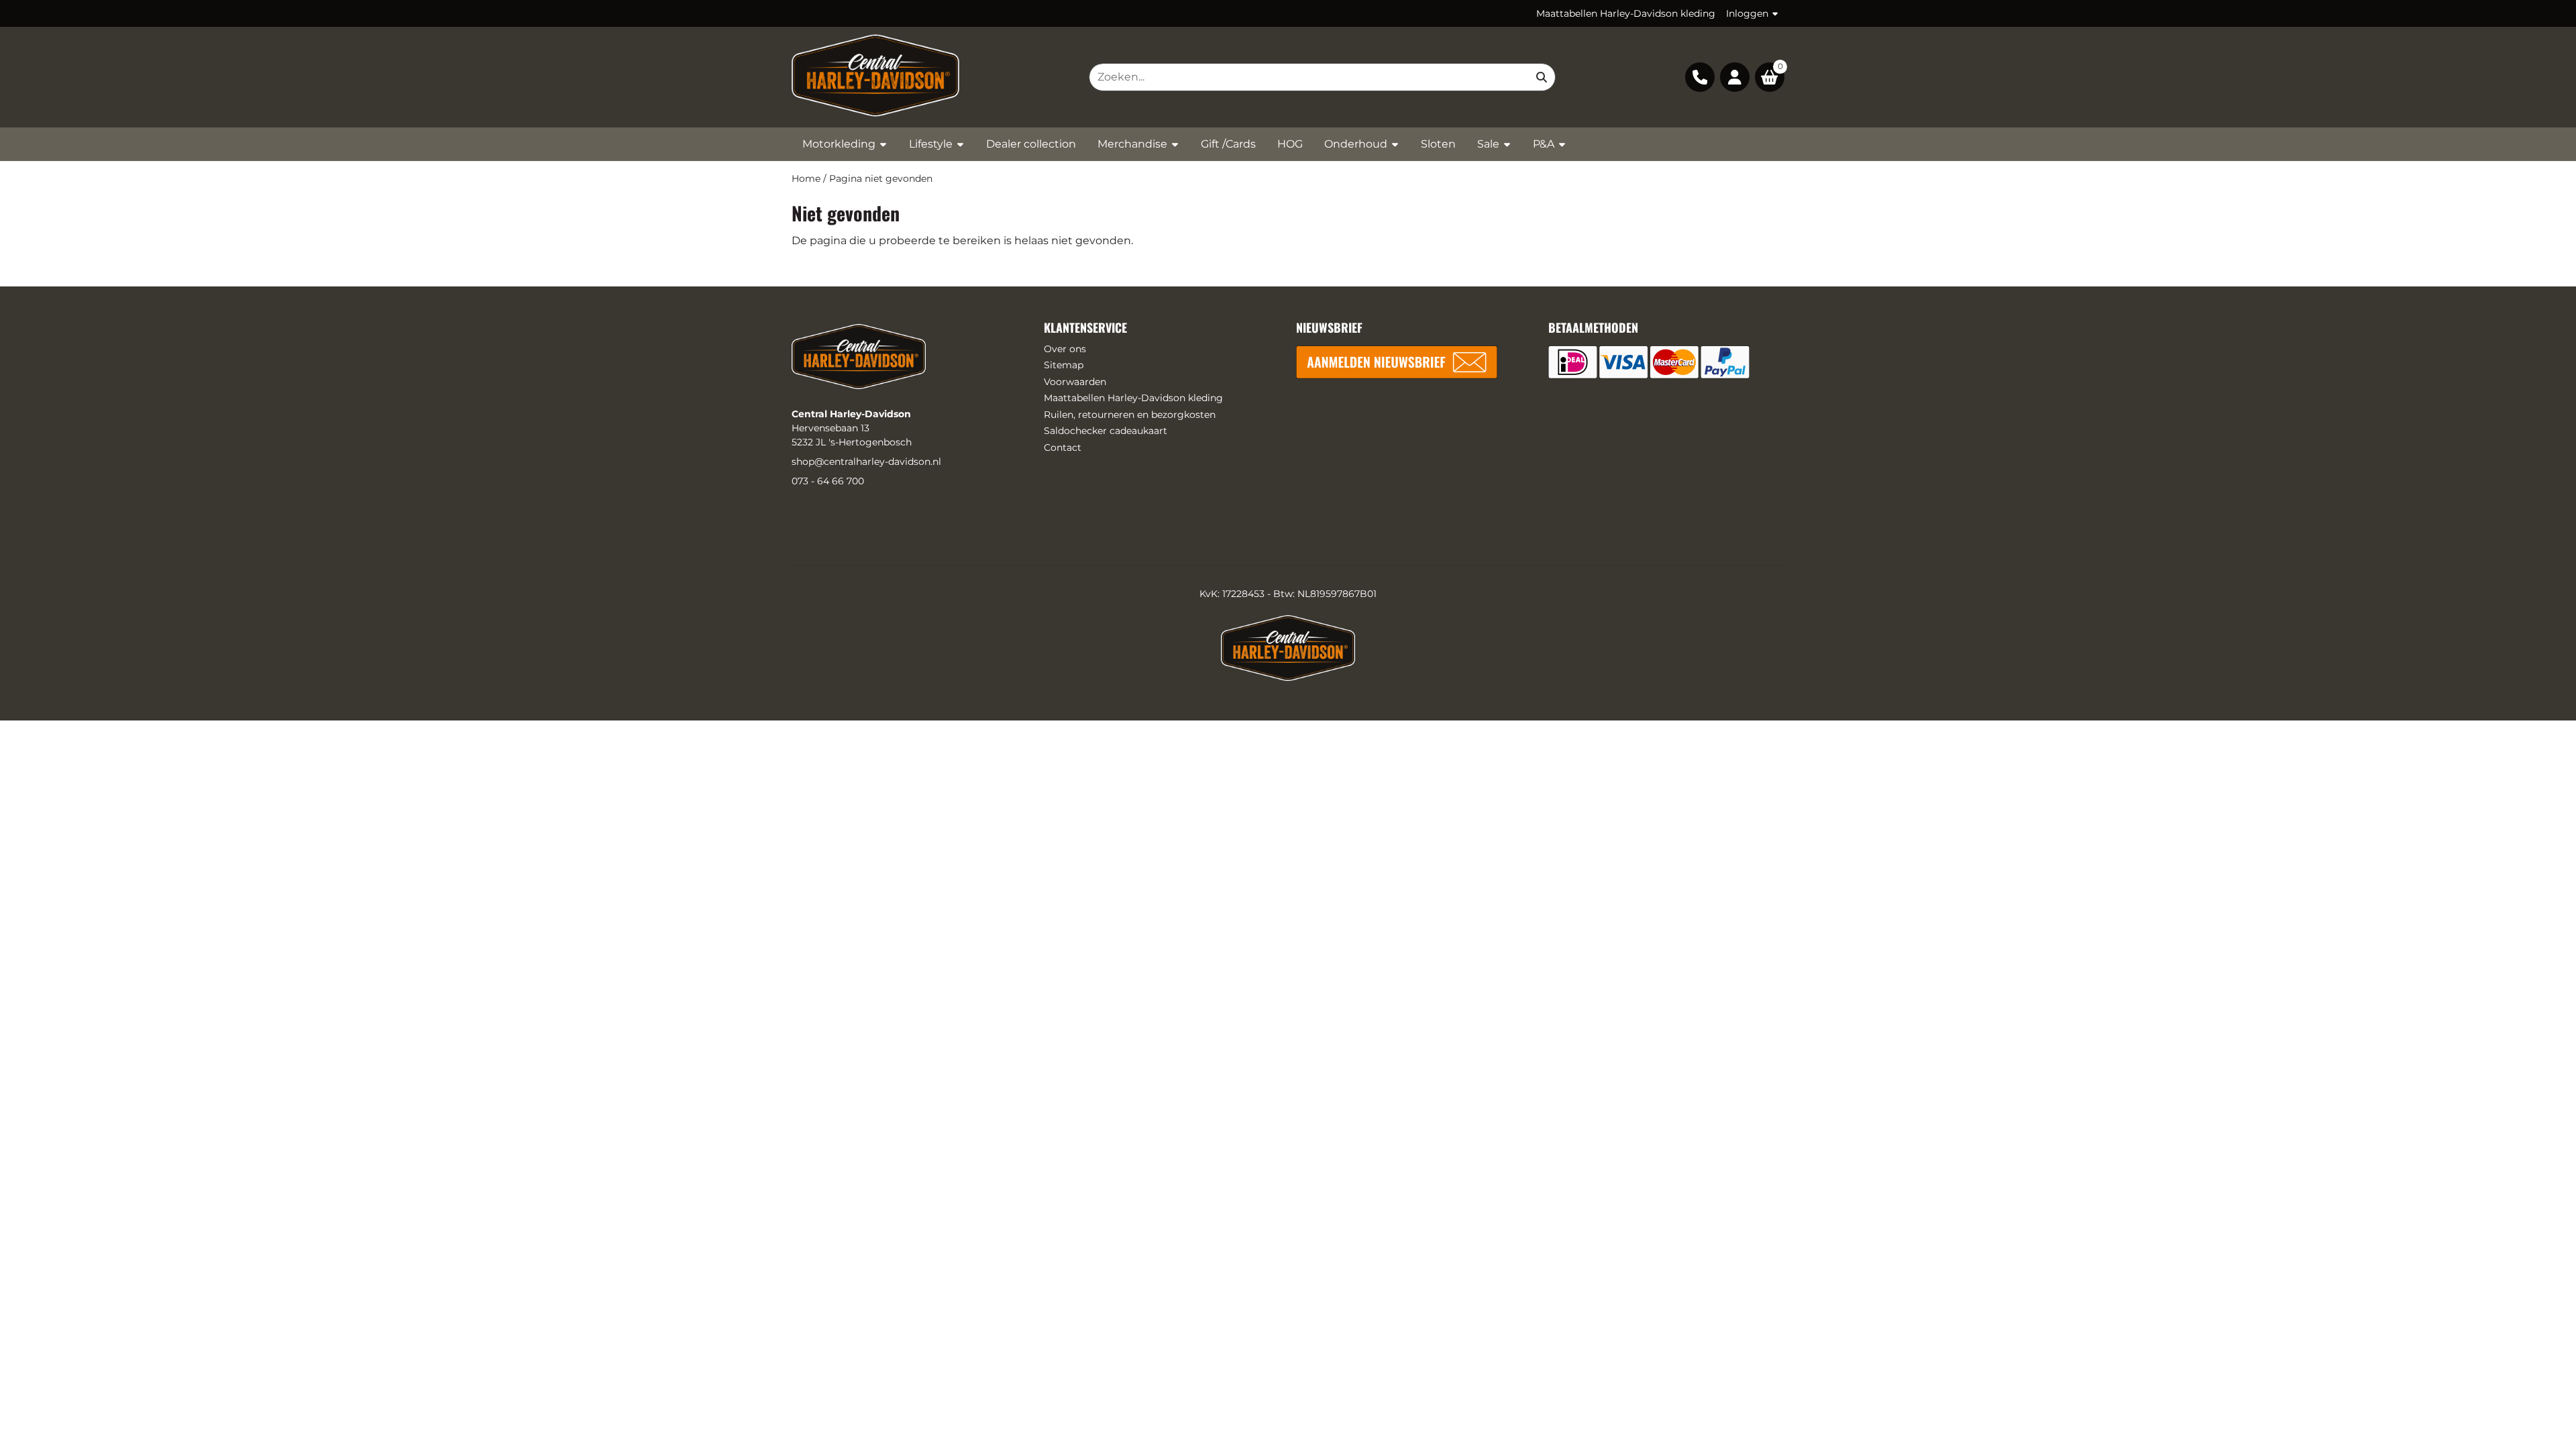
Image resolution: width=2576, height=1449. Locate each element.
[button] (1735, 77)
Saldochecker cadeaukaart (1106, 431)
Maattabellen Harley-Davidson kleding (1626, 13)
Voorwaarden (1075, 382)
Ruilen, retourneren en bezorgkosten (1130, 415)
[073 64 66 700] (1700, 77)
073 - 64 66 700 (828, 481)
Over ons (1065, 349)
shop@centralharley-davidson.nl (866, 462)
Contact (1063, 447)
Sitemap (1064, 365)
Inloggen (1747, 13)
